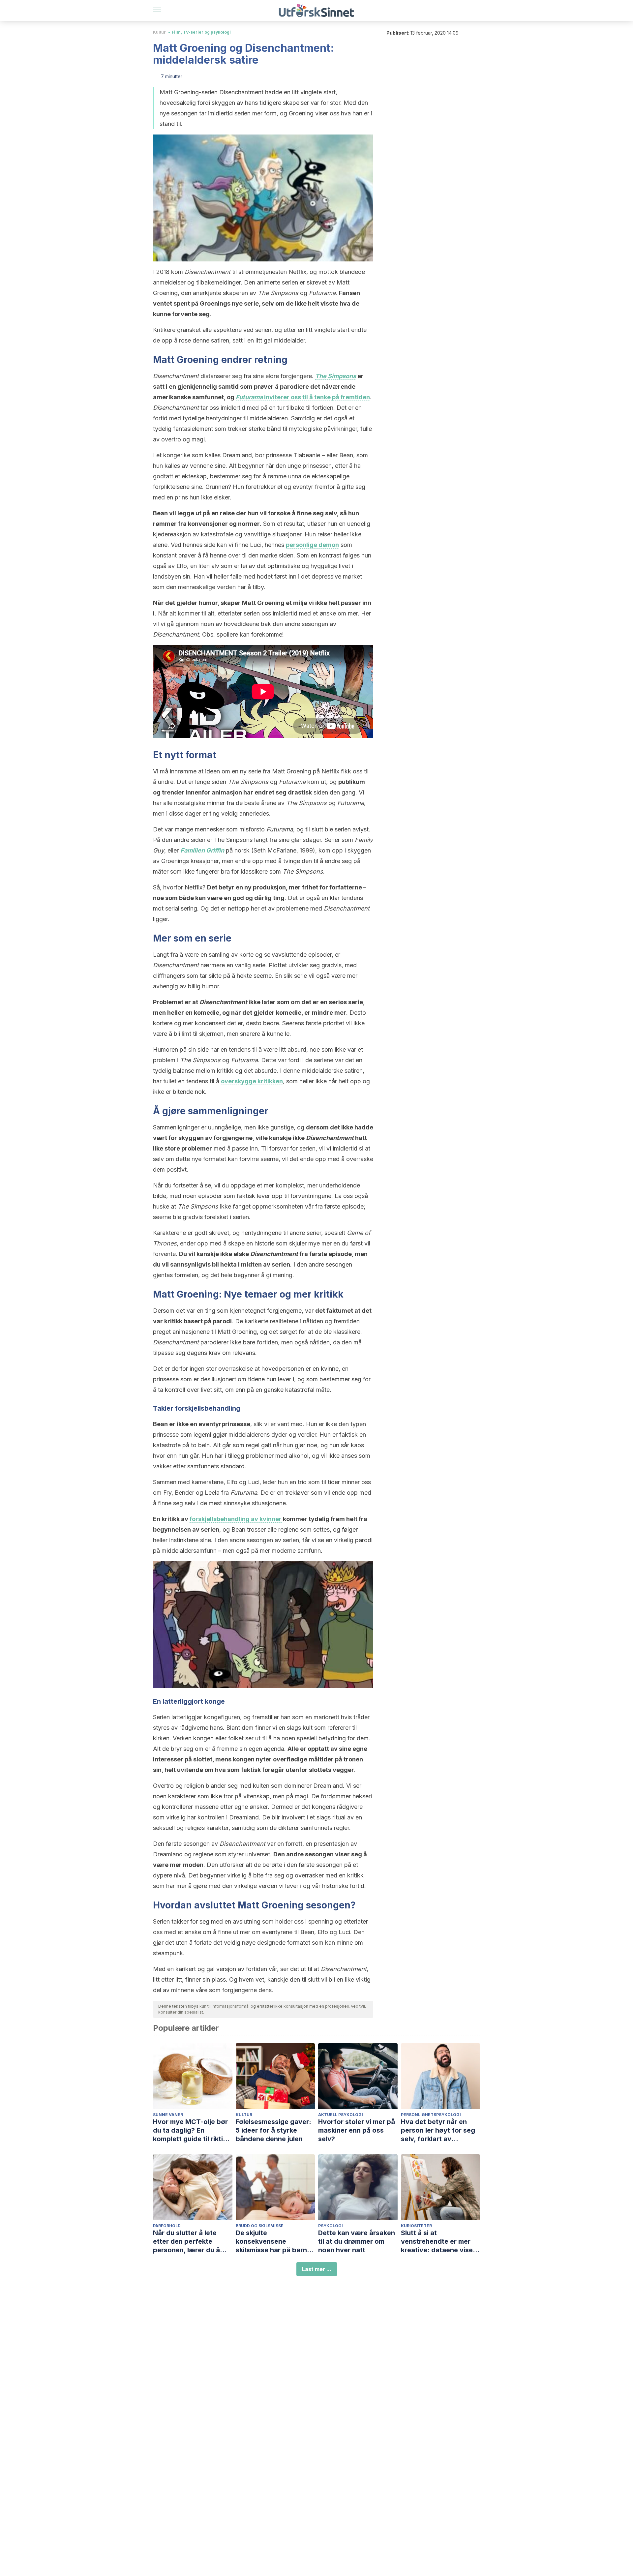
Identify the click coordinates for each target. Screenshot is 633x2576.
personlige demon (312, 545)
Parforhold (167, 2226)
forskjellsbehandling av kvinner (236, 1519)
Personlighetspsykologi (431, 2115)
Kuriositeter (416, 2226)
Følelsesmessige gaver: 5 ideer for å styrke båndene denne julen (273, 2130)
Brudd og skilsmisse (260, 2226)
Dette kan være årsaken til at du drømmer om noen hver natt (357, 2241)
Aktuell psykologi (341, 2115)
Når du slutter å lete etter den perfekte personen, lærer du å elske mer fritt (186, 2242)
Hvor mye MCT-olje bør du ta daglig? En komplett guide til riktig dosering (190, 2130)
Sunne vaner (168, 2115)
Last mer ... (317, 2269)
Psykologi (331, 2226)
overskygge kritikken (252, 1081)
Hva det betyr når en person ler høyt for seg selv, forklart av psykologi (438, 2130)
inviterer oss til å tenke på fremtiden (303, 397)
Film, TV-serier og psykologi (201, 32)
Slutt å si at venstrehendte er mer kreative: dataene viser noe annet (438, 2242)
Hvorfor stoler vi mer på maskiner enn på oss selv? (357, 2130)
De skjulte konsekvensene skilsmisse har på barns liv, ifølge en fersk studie (275, 2242)
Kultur (159, 32)
